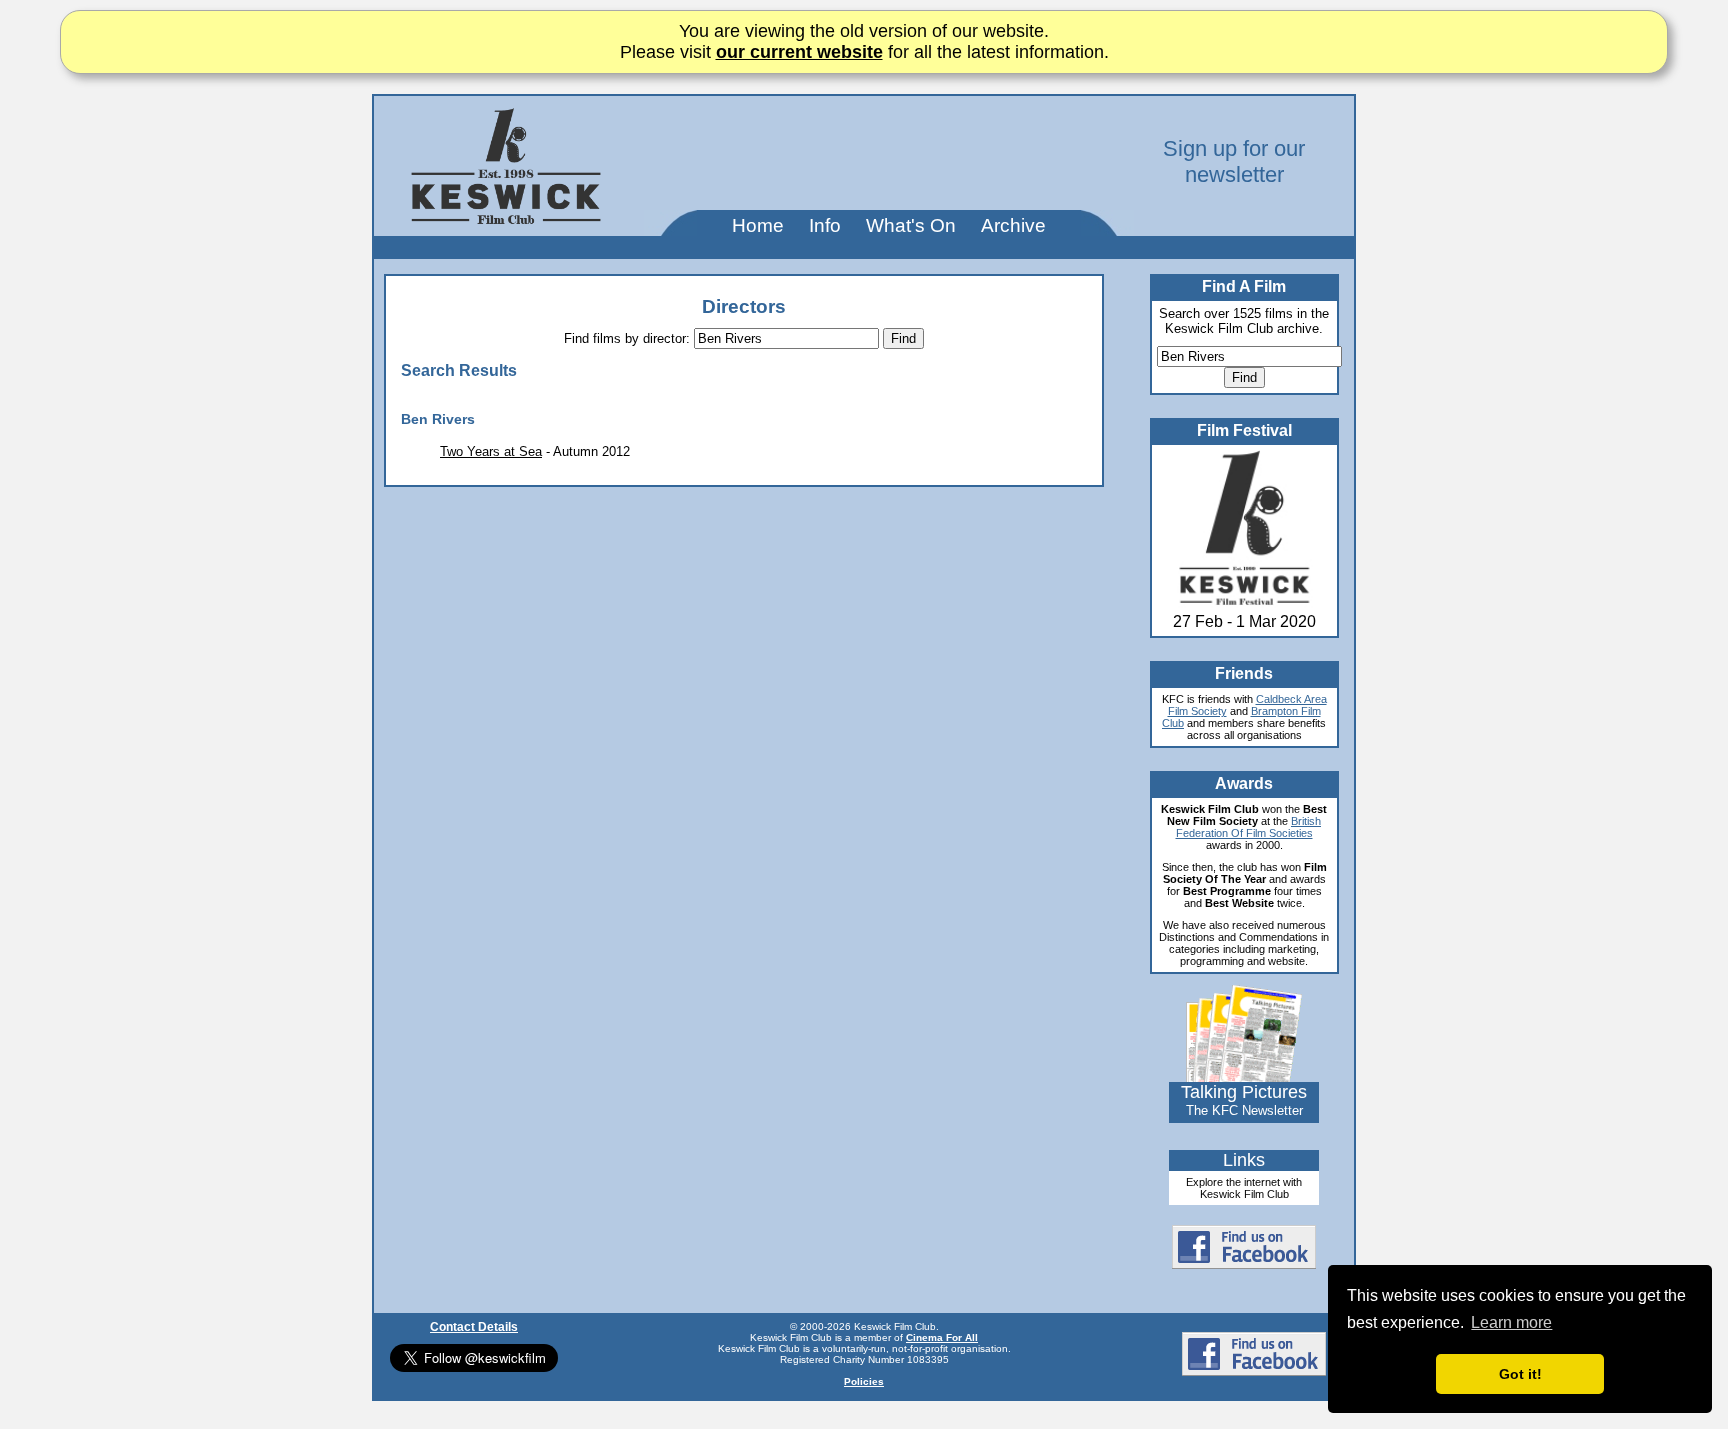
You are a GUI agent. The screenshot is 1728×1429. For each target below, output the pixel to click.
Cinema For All (942, 1337)
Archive (1013, 225)
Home (758, 225)
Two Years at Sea (491, 451)
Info (825, 225)
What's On (911, 225)
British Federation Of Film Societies (1249, 827)
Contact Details (474, 1327)
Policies (864, 1381)
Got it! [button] (1520, 1374)
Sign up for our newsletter (1234, 161)
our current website (799, 52)
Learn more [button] (1511, 1322)
